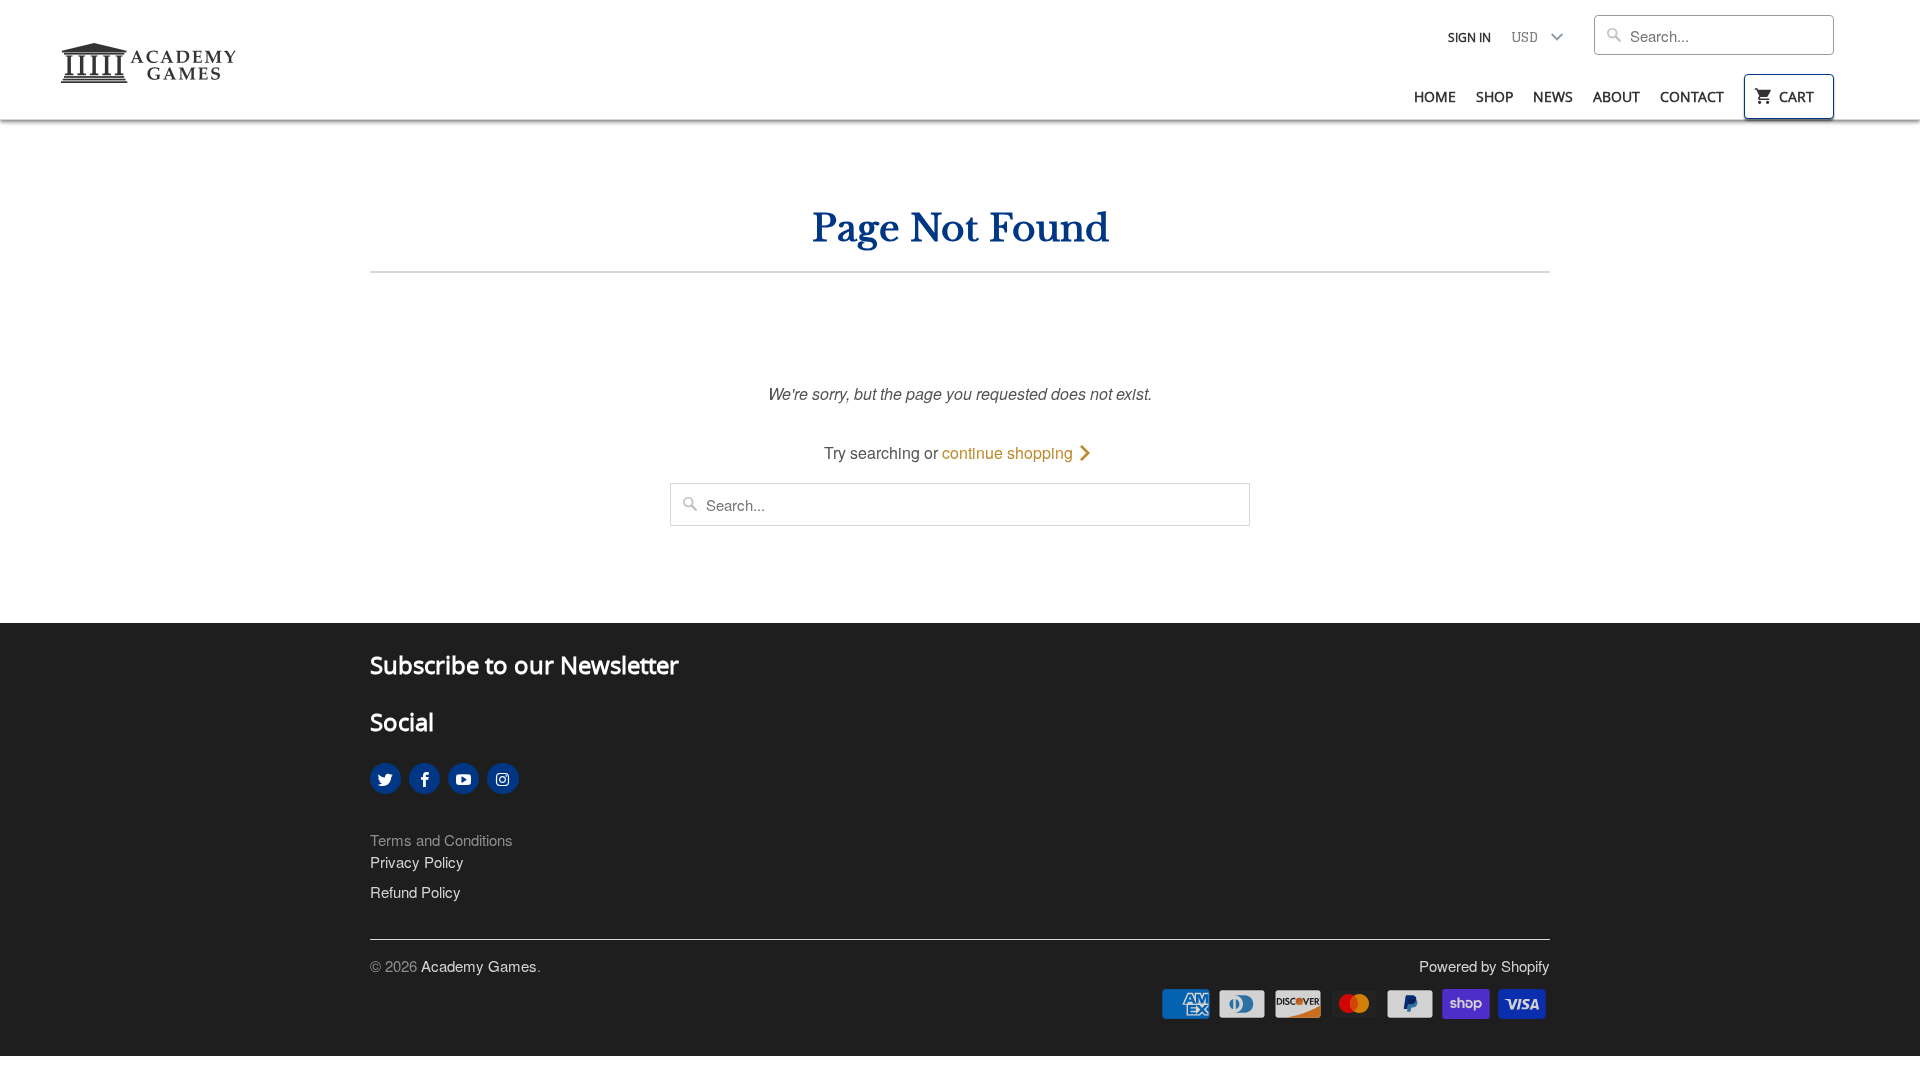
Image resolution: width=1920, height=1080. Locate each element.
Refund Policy (415, 891)
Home (1435, 96)
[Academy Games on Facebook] (424, 778)
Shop (1494, 96)
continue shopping (1009, 452)
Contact (1692, 96)
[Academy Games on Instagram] (502, 778)
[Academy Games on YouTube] (463, 778)
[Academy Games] (150, 57)
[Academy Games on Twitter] (385, 778)
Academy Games (479, 965)
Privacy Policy (417, 861)
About (1616, 96)
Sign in (1469, 37)
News (1553, 96)
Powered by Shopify (1484, 965)
